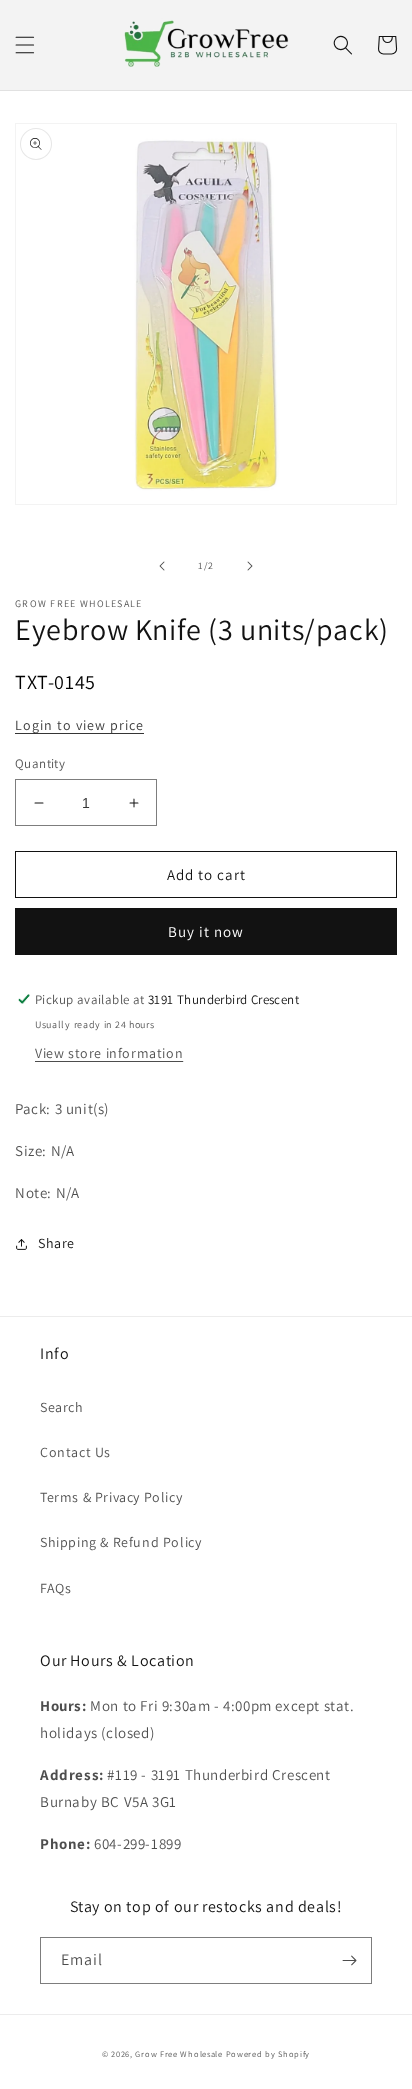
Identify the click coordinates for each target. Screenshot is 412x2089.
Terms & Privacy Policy (111, 1497)
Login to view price (79, 725)
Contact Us (75, 1452)
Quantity (40, 763)
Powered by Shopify (268, 2053)
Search (62, 1407)
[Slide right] (250, 566)
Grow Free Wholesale (178, 2053)
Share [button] (56, 1243)
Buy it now (206, 931)
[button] (25, 45)
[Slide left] (162, 566)
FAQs (55, 1588)
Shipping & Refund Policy (120, 1542)
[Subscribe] (349, 1960)
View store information (109, 1053)
